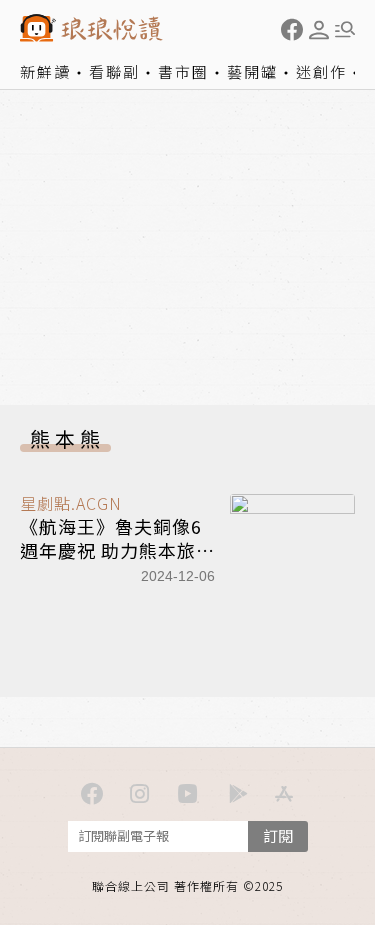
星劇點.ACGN (71, 503)
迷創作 (321, 71)
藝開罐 (252, 71)
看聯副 (114, 71)
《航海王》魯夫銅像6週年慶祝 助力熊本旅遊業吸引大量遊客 (117, 549)
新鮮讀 (45, 71)
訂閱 (278, 835)
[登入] (319, 30)
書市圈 (183, 71)
